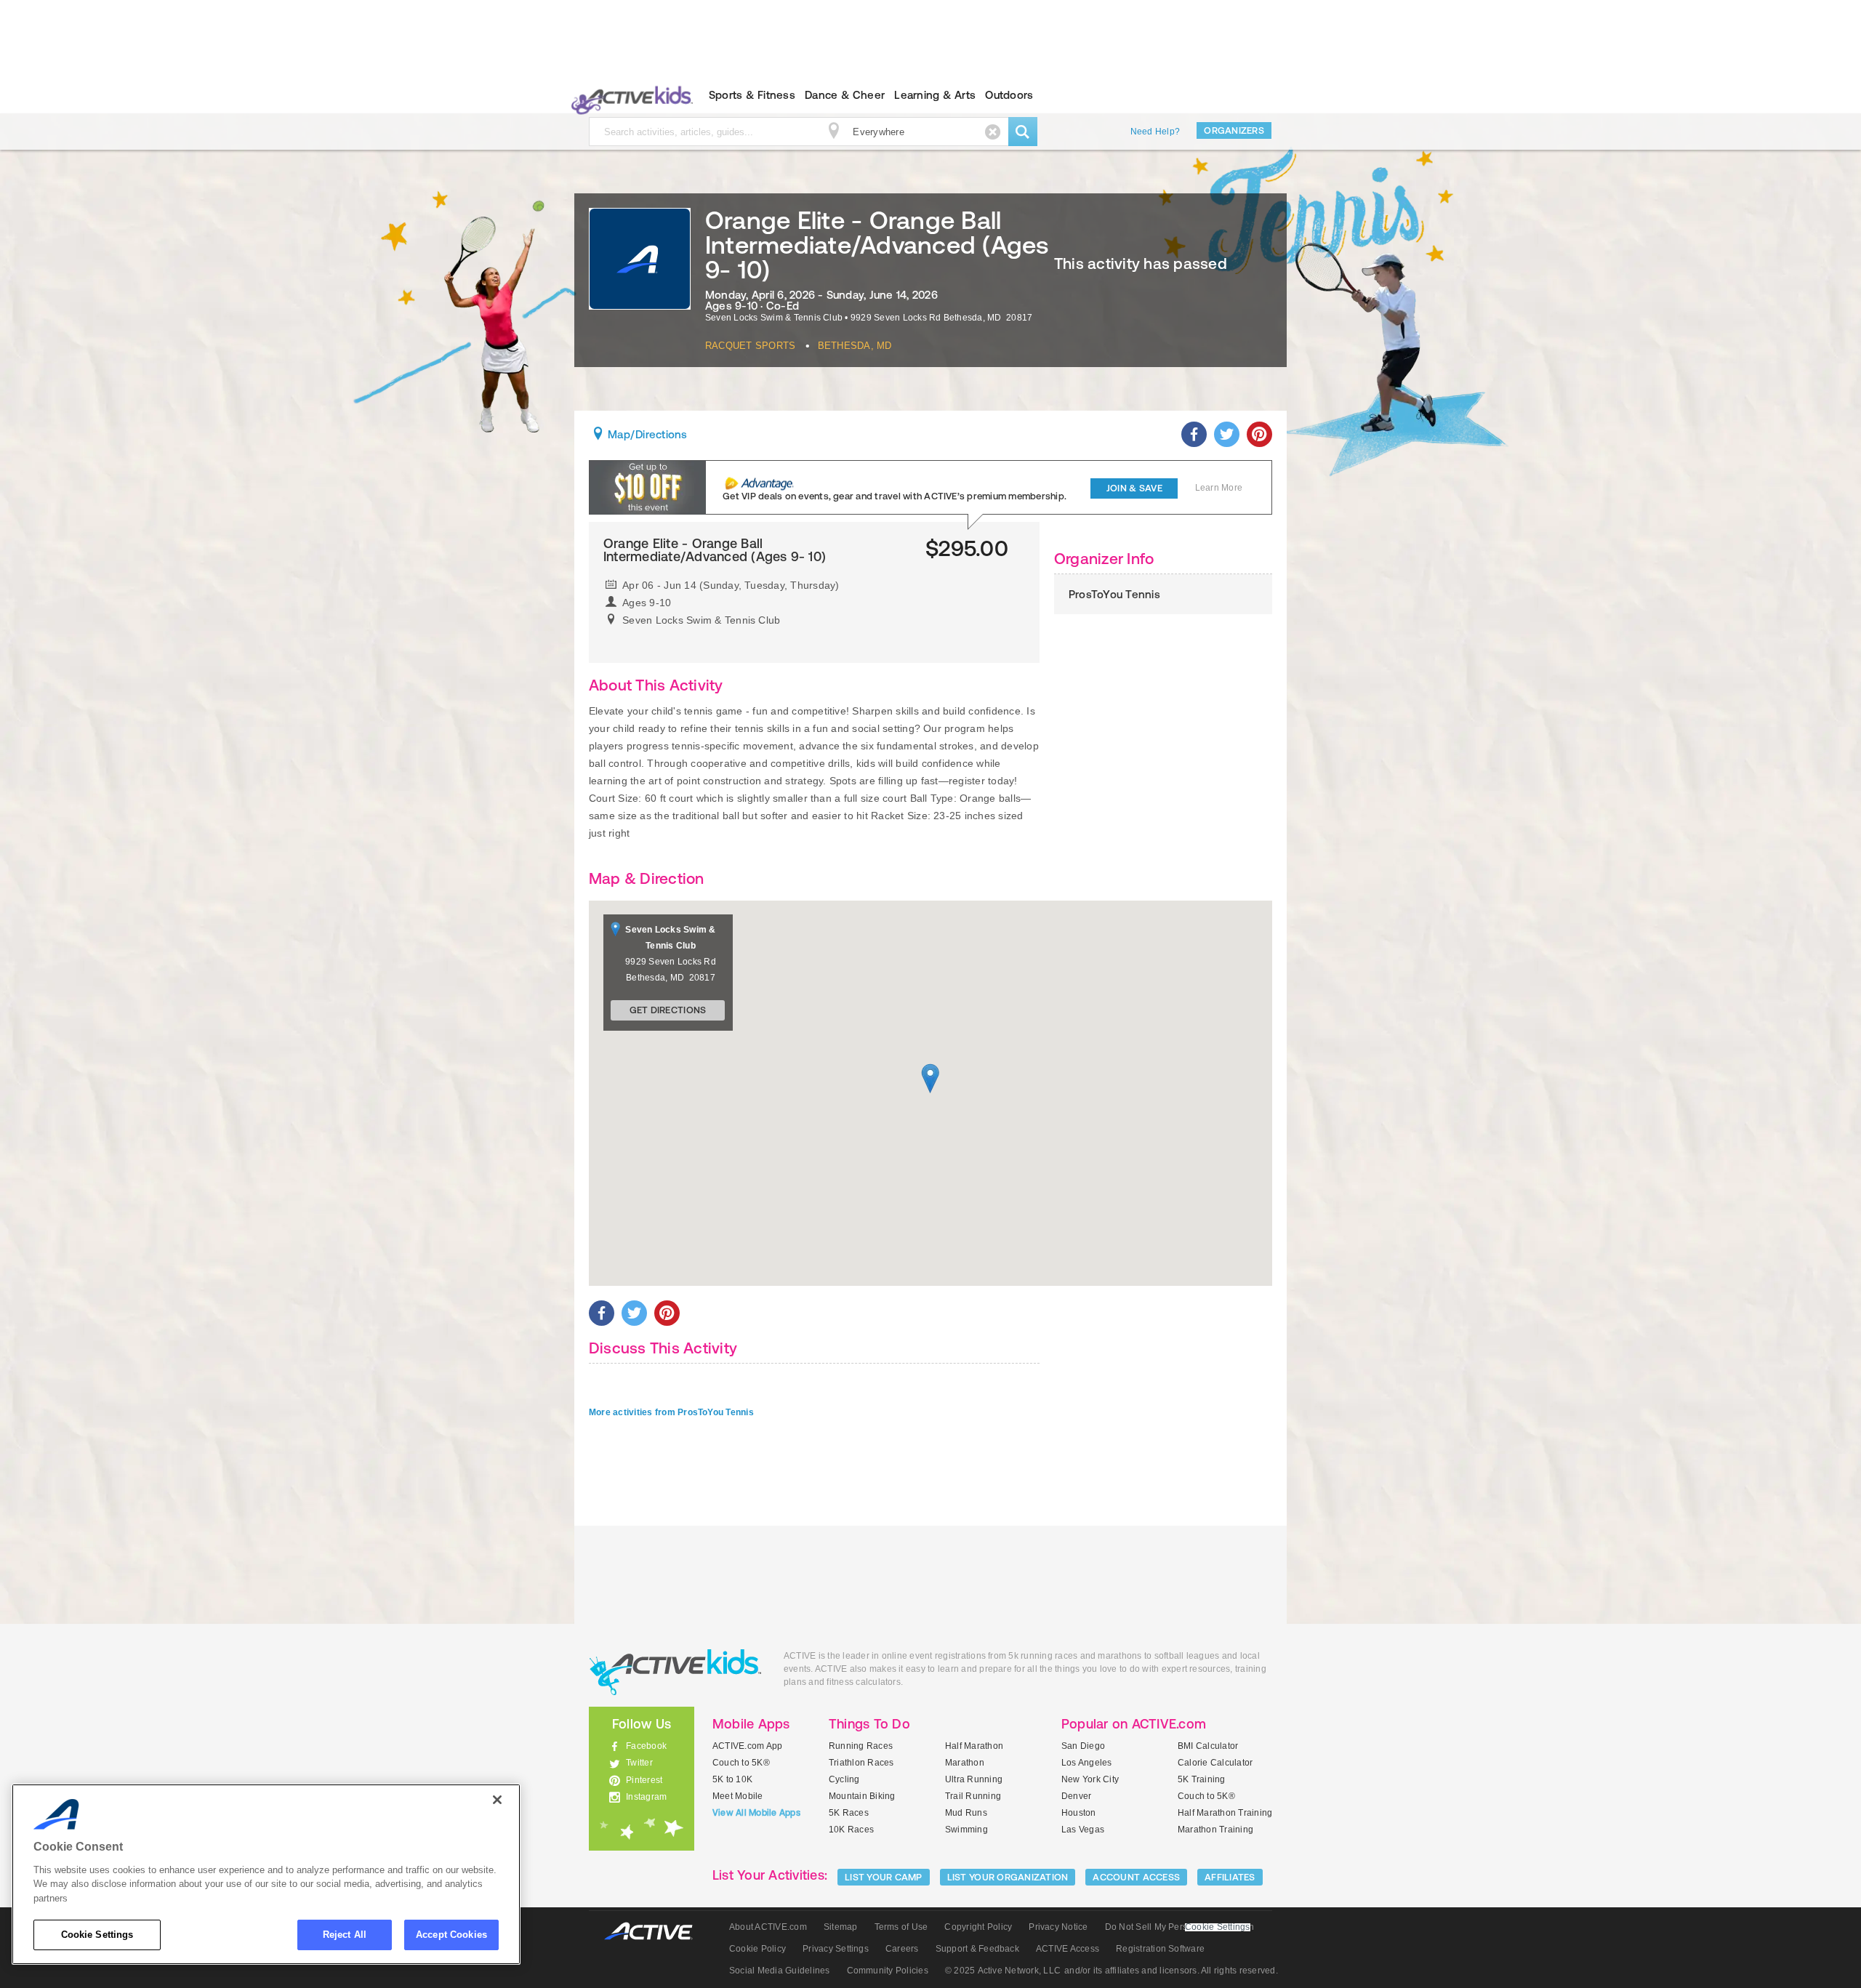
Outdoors (1009, 95)
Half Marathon (974, 1746)
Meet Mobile (738, 1796)
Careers (902, 1949)
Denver (1076, 1796)
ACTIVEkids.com (629, 95)
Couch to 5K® (741, 1763)
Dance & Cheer (845, 95)
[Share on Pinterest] (1259, 434)
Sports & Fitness (752, 95)
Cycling (844, 1779)
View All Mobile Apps (756, 1813)
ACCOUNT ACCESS (1136, 1877)
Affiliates (1230, 1877)
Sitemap (841, 1927)
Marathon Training (1215, 1830)
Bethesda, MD (855, 346)
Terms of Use (901, 1927)
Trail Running (973, 1796)
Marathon (965, 1763)
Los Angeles (1087, 1763)
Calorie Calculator (1215, 1763)
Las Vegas (1083, 1830)
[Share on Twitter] (1227, 434)
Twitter (639, 1763)
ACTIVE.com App (747, 1746)
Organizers (1234, 130)
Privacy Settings (836, 1949)
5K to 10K (732, 1779)
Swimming (966, 1830)
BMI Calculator (1208, 1746)
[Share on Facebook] (1194, 434)
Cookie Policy (757, 1949)
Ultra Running (974, 1779)
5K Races (849, 1813)
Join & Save (1134, 488)
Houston (1079, 1813)
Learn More (1219, 488)
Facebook (646, 1746)
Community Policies (888, 1971)
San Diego (1083, 1746)
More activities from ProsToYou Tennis (671, 1412)
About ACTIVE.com (768, 1927)
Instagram (646, 1797)
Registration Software (1160, 1949)
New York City (1090, 1779)
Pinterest (644, 1780)
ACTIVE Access (1068, 1949)
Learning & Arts (935, 95)
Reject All (345, 1935)
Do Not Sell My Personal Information (1179, 1927)
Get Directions (668, 1010)
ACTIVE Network (655, 1932)
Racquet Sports (750, 346)
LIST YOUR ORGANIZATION (1008, 1877)
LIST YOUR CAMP (884, 1877)
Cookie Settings (97, 1935)
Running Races (861, 1746)
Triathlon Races (861, 1763)
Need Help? (1155, 132)
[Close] (497, 1800)
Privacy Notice (1058, 1927)
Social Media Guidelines (780, 1971)
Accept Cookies (451, 1935)
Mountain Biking (862, 1796)
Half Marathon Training (1225, 1813)
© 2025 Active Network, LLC (1003, 1971)
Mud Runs (966, 1813)
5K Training (1202, 1779)
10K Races (851, 1830)
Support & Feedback (977, 1949)
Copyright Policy (978, 1927)
